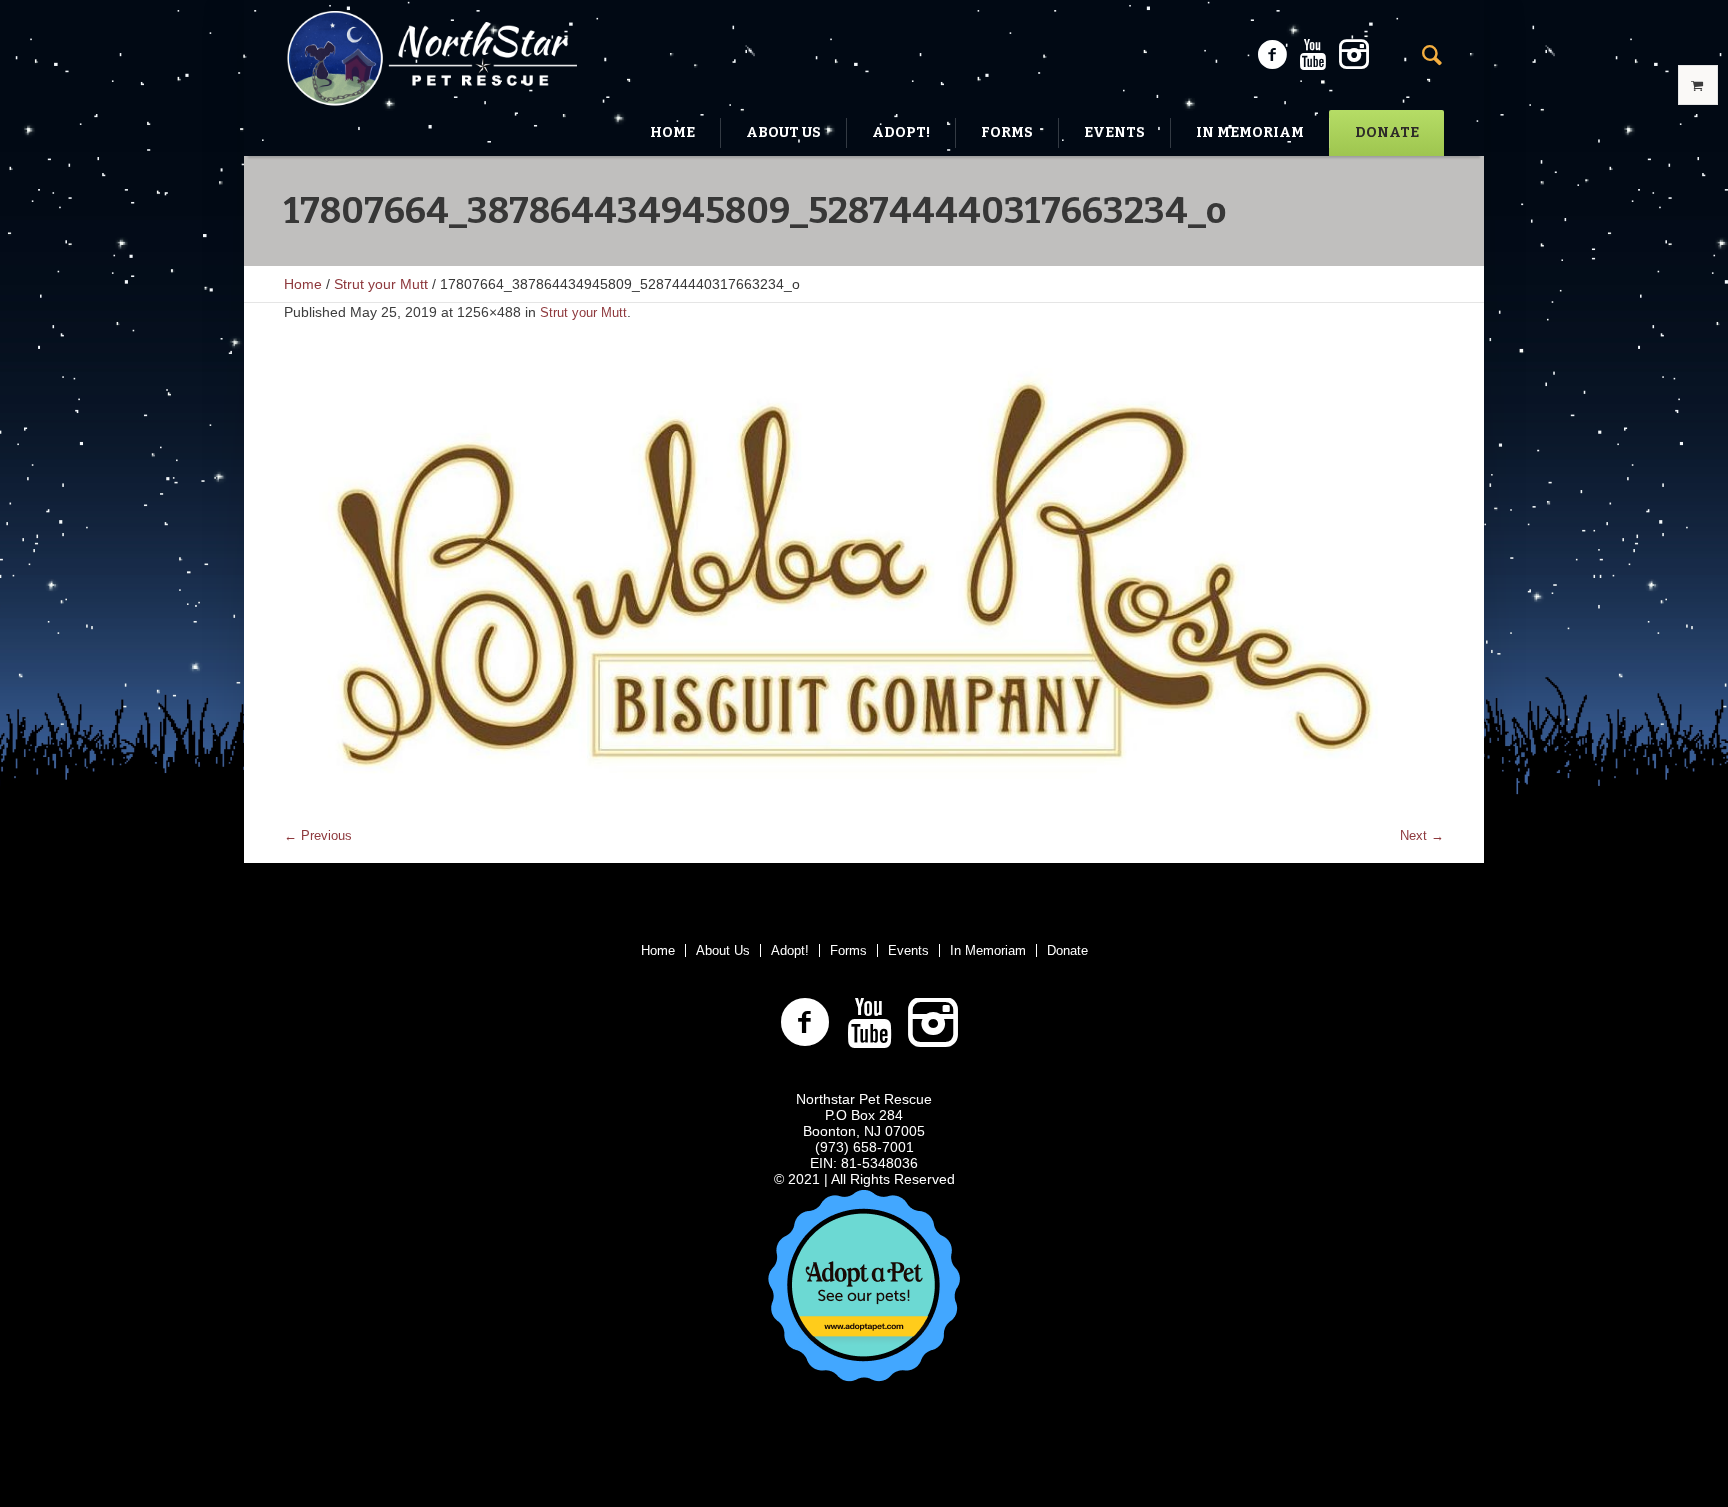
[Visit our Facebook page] (1272, 55)
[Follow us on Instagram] (1354, 55)
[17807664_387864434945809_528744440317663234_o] (864, 584)
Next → (1422, 835)
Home (303, 284)
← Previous (318, 835)
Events (908, 950)
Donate (1067, 950)
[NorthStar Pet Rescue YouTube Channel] (1313, 55)
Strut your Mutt (381, 284)
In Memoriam (988, 950)
